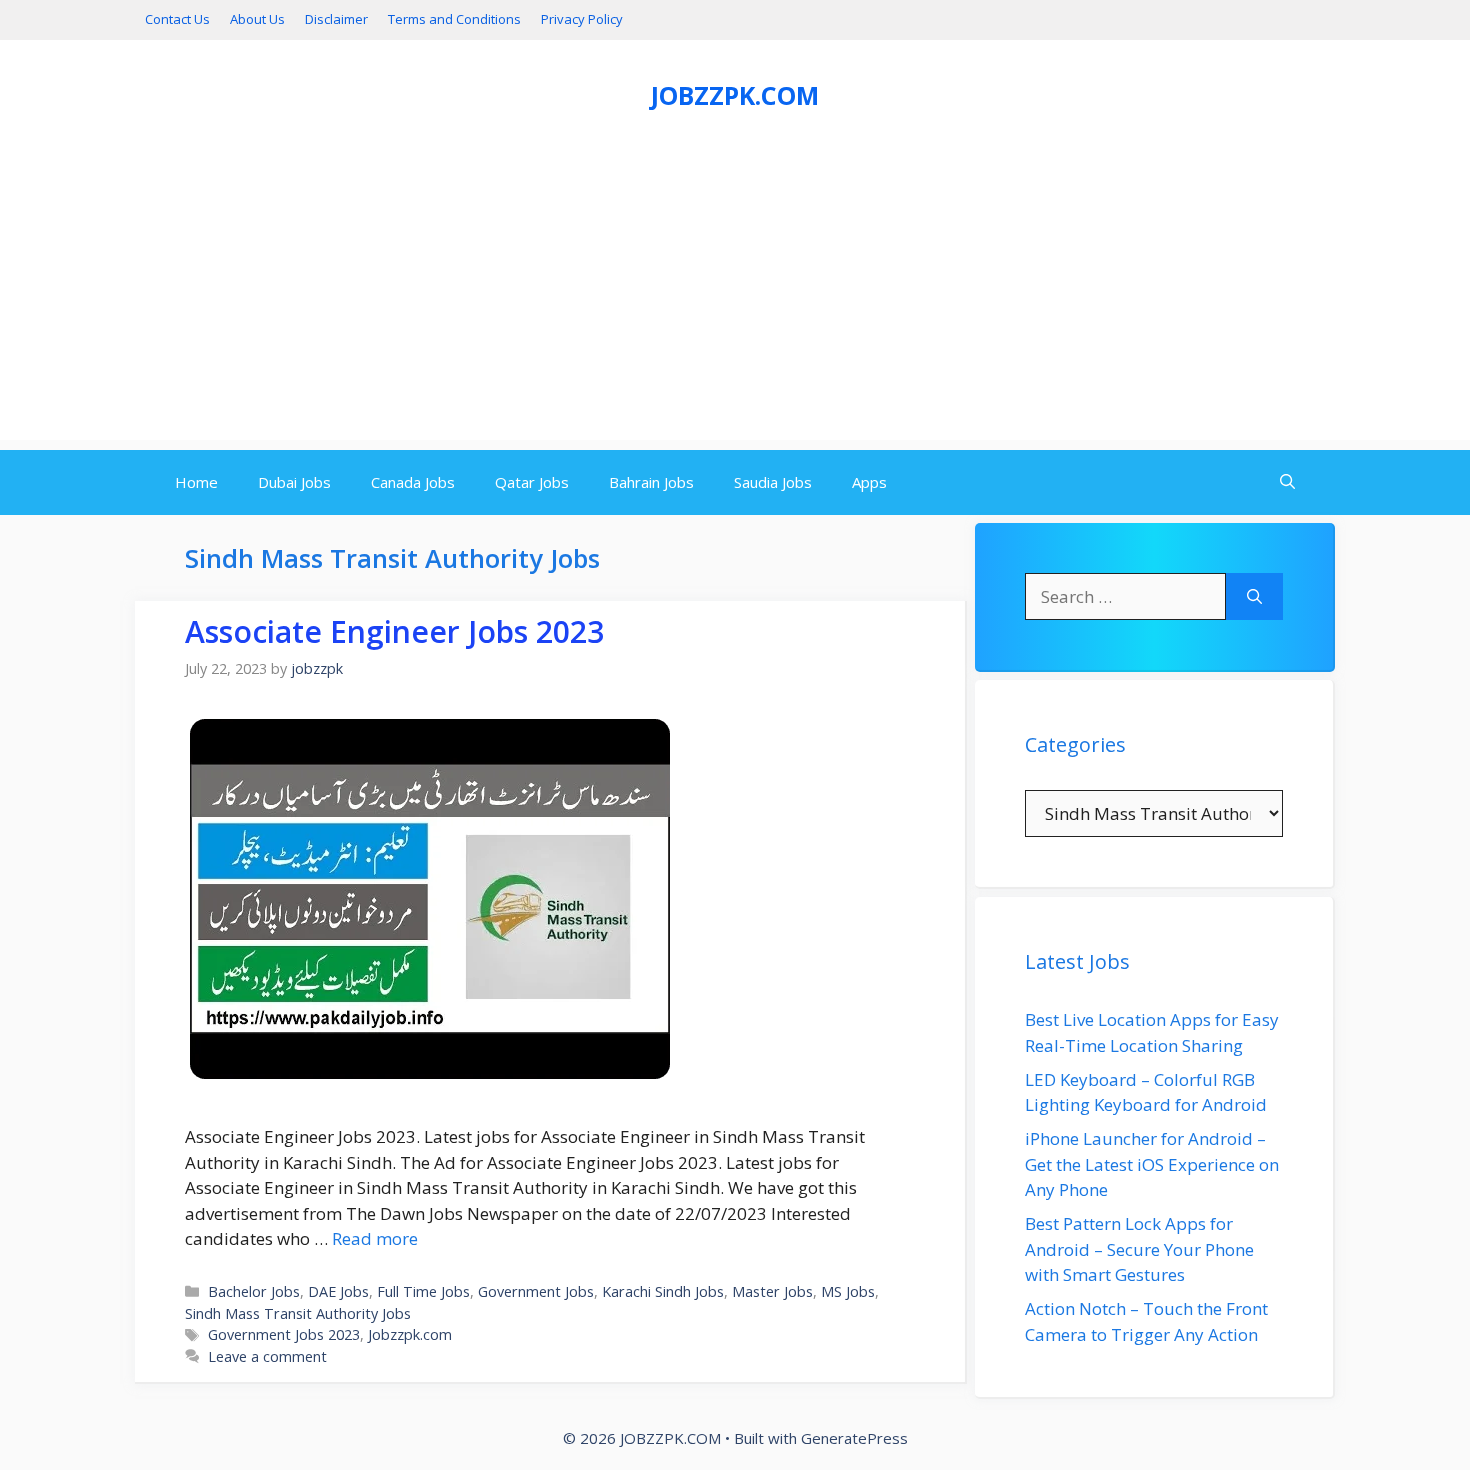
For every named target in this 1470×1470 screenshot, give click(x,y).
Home (196, 482)
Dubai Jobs (294, 482)
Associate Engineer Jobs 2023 (394, 631)
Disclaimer (336, 19)
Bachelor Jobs (254, 1291)
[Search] (1254, 597)
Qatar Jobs (532, 482)
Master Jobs (772, 1291)
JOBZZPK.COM (735, 95)
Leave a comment (267, 1356)
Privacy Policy (582, 19)
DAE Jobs (338, 1291)
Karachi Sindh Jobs (663, 1291)
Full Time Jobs (423, 1291)
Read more (375, 1238)
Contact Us (177, 19)
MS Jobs (848, 1291)
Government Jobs (536, 1291)
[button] (1287, 482)
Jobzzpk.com (410, 1334)
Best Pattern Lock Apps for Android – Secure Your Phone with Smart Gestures (1139, 1249)
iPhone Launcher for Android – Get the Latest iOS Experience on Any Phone (1152, 1164)
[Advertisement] (735, 300)
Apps (869, 482)
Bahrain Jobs (651, 482)
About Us (257, 19)
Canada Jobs (413, 482)
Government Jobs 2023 (284, 1334)
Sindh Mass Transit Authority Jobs (298, 1313)
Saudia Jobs (773, 482)
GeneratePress (854, 1438)
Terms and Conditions (454, 19)
